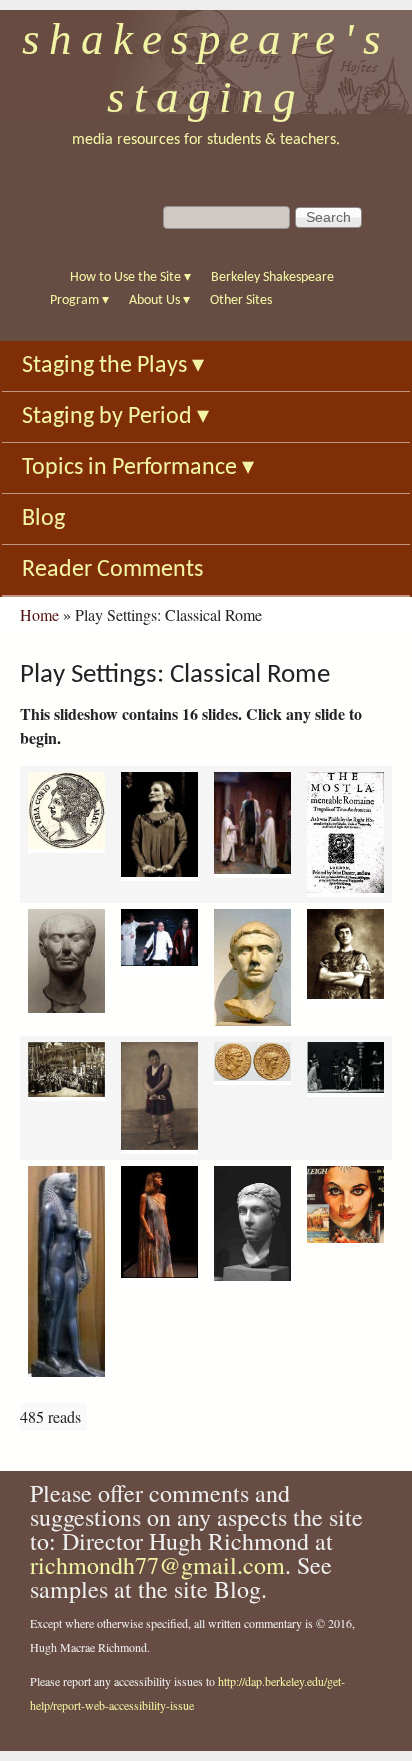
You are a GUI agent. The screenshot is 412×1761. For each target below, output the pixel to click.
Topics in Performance (138, 468)
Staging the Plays (113, 366)
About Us (159, 300)
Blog (43, 519)
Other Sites (241, 300)
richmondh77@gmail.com (157, 1565)
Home (39, 614)
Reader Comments (112, 570)
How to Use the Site (130, 277)
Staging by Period (115, 417)
